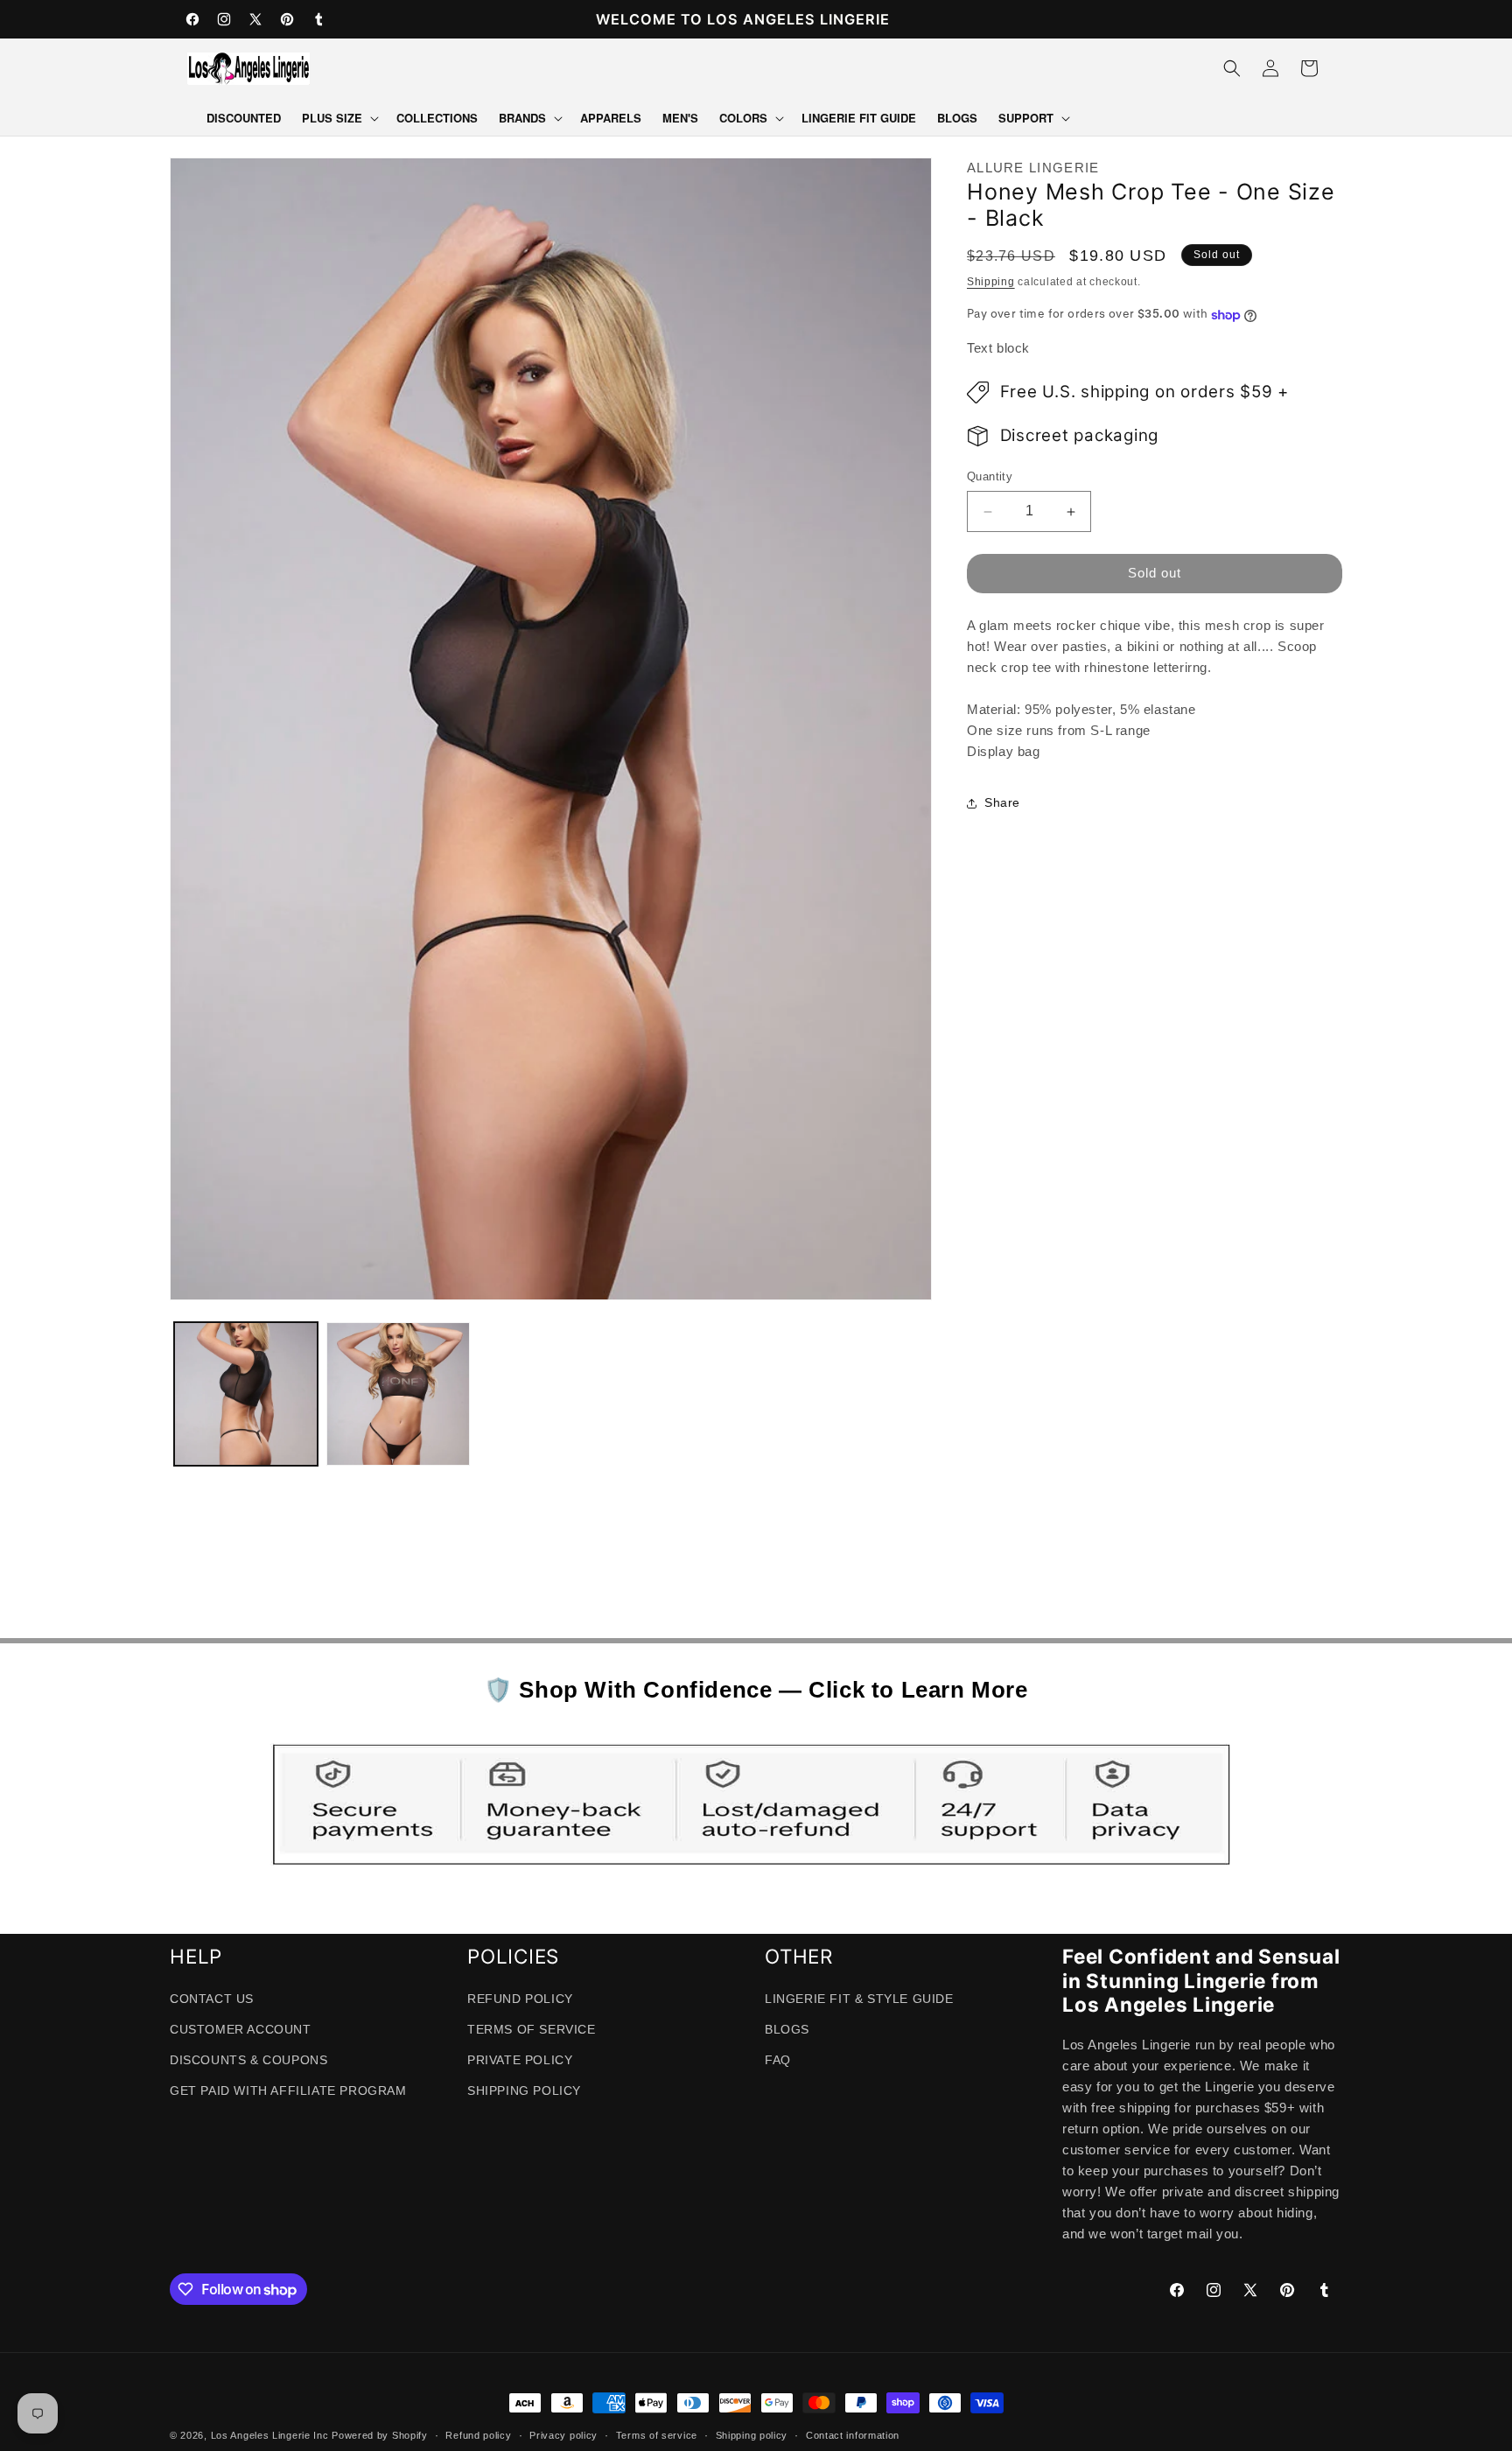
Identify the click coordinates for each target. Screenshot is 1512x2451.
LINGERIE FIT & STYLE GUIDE (859, 1999)
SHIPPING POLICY (524, 2091)
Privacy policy (563, 2435)
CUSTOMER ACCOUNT (241, 2029)
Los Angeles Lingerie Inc (270, 2435)
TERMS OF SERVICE (532, 2029)
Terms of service (657, 2435)
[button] (339, 119)
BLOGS (787, 2029)
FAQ (778, 2060)
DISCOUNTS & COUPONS (248, 2060)
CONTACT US (212, 1999)
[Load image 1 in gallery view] (246, 1394)
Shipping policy (752, 2435)
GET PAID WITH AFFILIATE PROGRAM (288, 2091)
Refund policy (478, 2435)
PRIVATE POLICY (520, 2060)
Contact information (853, 2435)
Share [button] (1002, 803)
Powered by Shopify (380, 2435)
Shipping (991, 282)
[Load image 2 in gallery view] (398, 1394)
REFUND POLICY (520, 1999)
